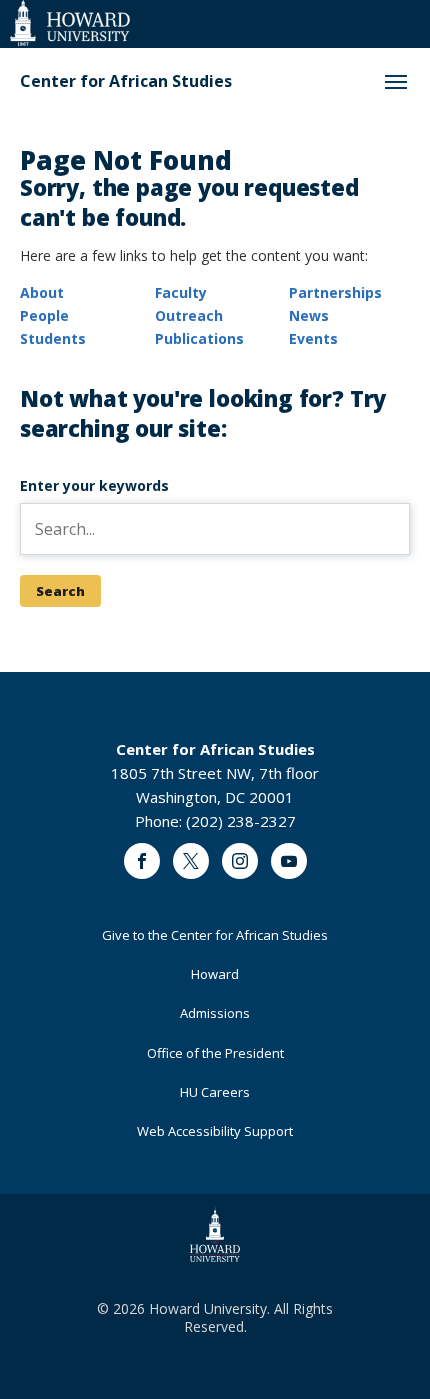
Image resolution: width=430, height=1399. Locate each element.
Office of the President (215, 1053)
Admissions (215, 1013)
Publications (199, 338)
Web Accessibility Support (215, 1131)
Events (313, 338)
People (44, 315)
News (309, 315)
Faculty (181, 292)
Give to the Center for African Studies (215, 935)
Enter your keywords (94, 485)
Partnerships (335, 292)
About (42, 292)
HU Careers (215, 1092)
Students (53, 338)
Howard (215, 974)
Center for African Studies (126, 81)
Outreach (189, 315)
